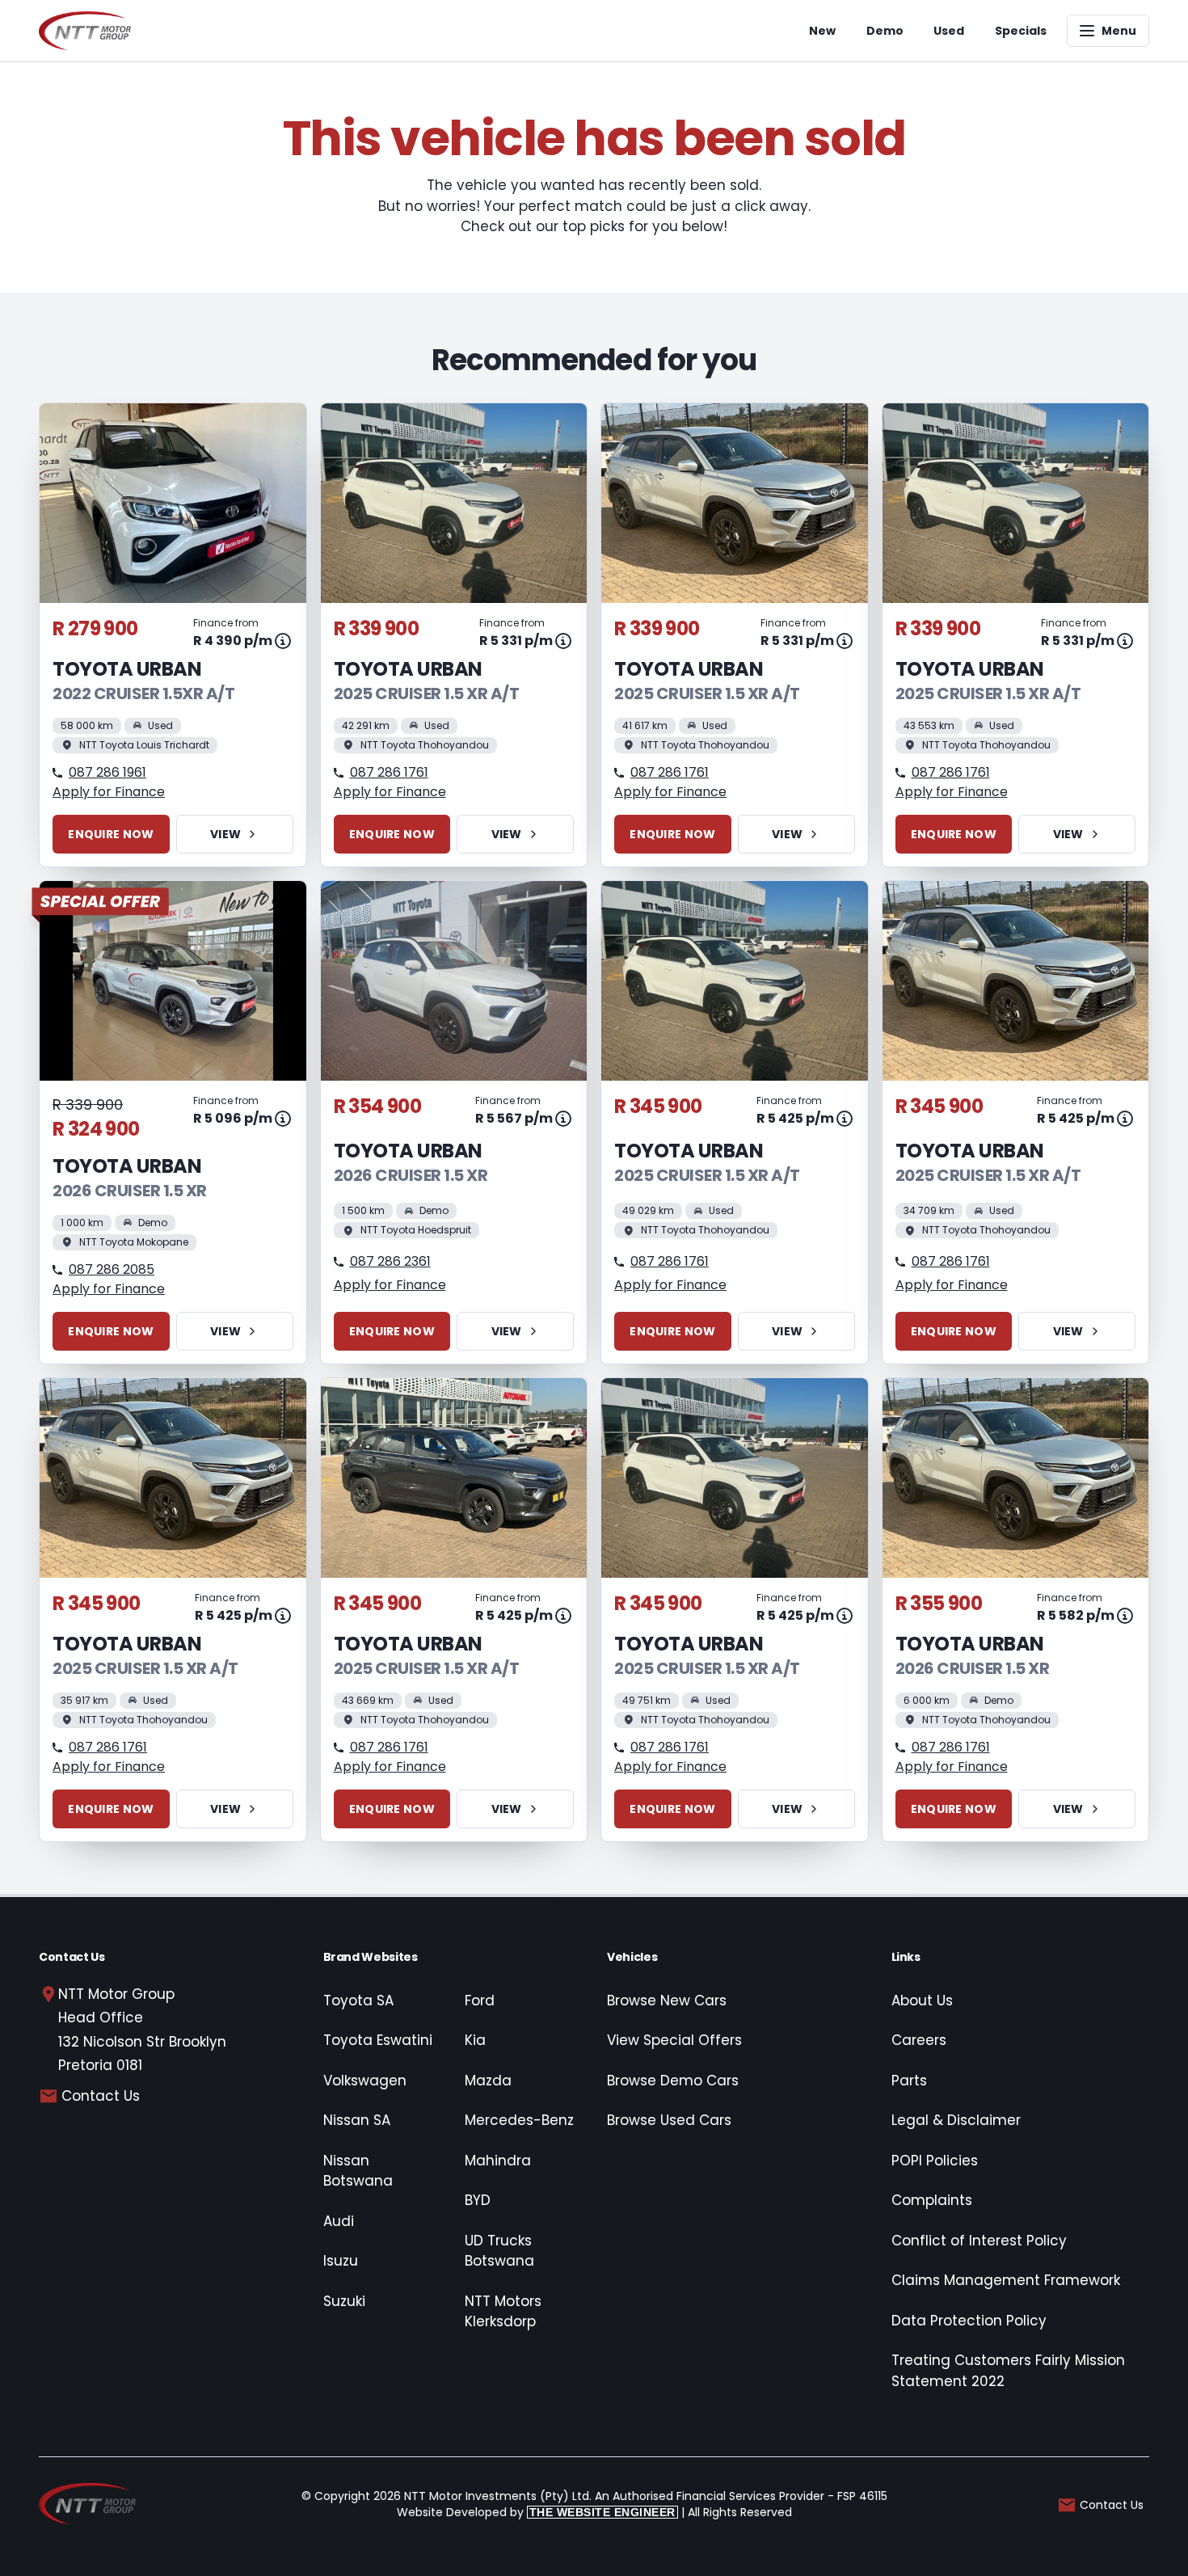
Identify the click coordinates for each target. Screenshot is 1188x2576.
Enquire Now (111, 834)
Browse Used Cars (669, 2120)
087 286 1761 (389, 772)
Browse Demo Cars (673, 2081)
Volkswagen (365, 2081)
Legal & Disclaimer (956, 2120)
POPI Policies (935, 2161)
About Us (922, 2001)
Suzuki (344, 2301)
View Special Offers (674, 2040)
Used (949, 31)
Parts (909, 2081)
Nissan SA (357, 2120)
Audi (339, 2221)
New (822, 31)
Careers (919, 2040)
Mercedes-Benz (519, 2120)
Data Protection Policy (969, 2321)
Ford (480, 2001)
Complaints (932, 2200)
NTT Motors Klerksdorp (503, 2312)
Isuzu (341, 2261)
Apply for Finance (109, 792)
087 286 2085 (112, 1269)
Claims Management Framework (1006, 2280)
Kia (475, 2040)
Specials (1021, 31)
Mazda (488, 2081)
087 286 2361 (390, 1261)
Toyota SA (358, 2001)
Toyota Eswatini (378, 2040)
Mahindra (498, 2161)
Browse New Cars (667, 2001)
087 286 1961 (107, 772)
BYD (478, 2200)
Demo (885, 31)
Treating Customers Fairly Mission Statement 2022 (1008, 2371)
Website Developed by (536, 2512)
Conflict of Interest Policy (979, 2241)
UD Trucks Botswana (499, 2251)
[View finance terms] (283, 641)
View (225, 834)
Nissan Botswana (358, 2171)
